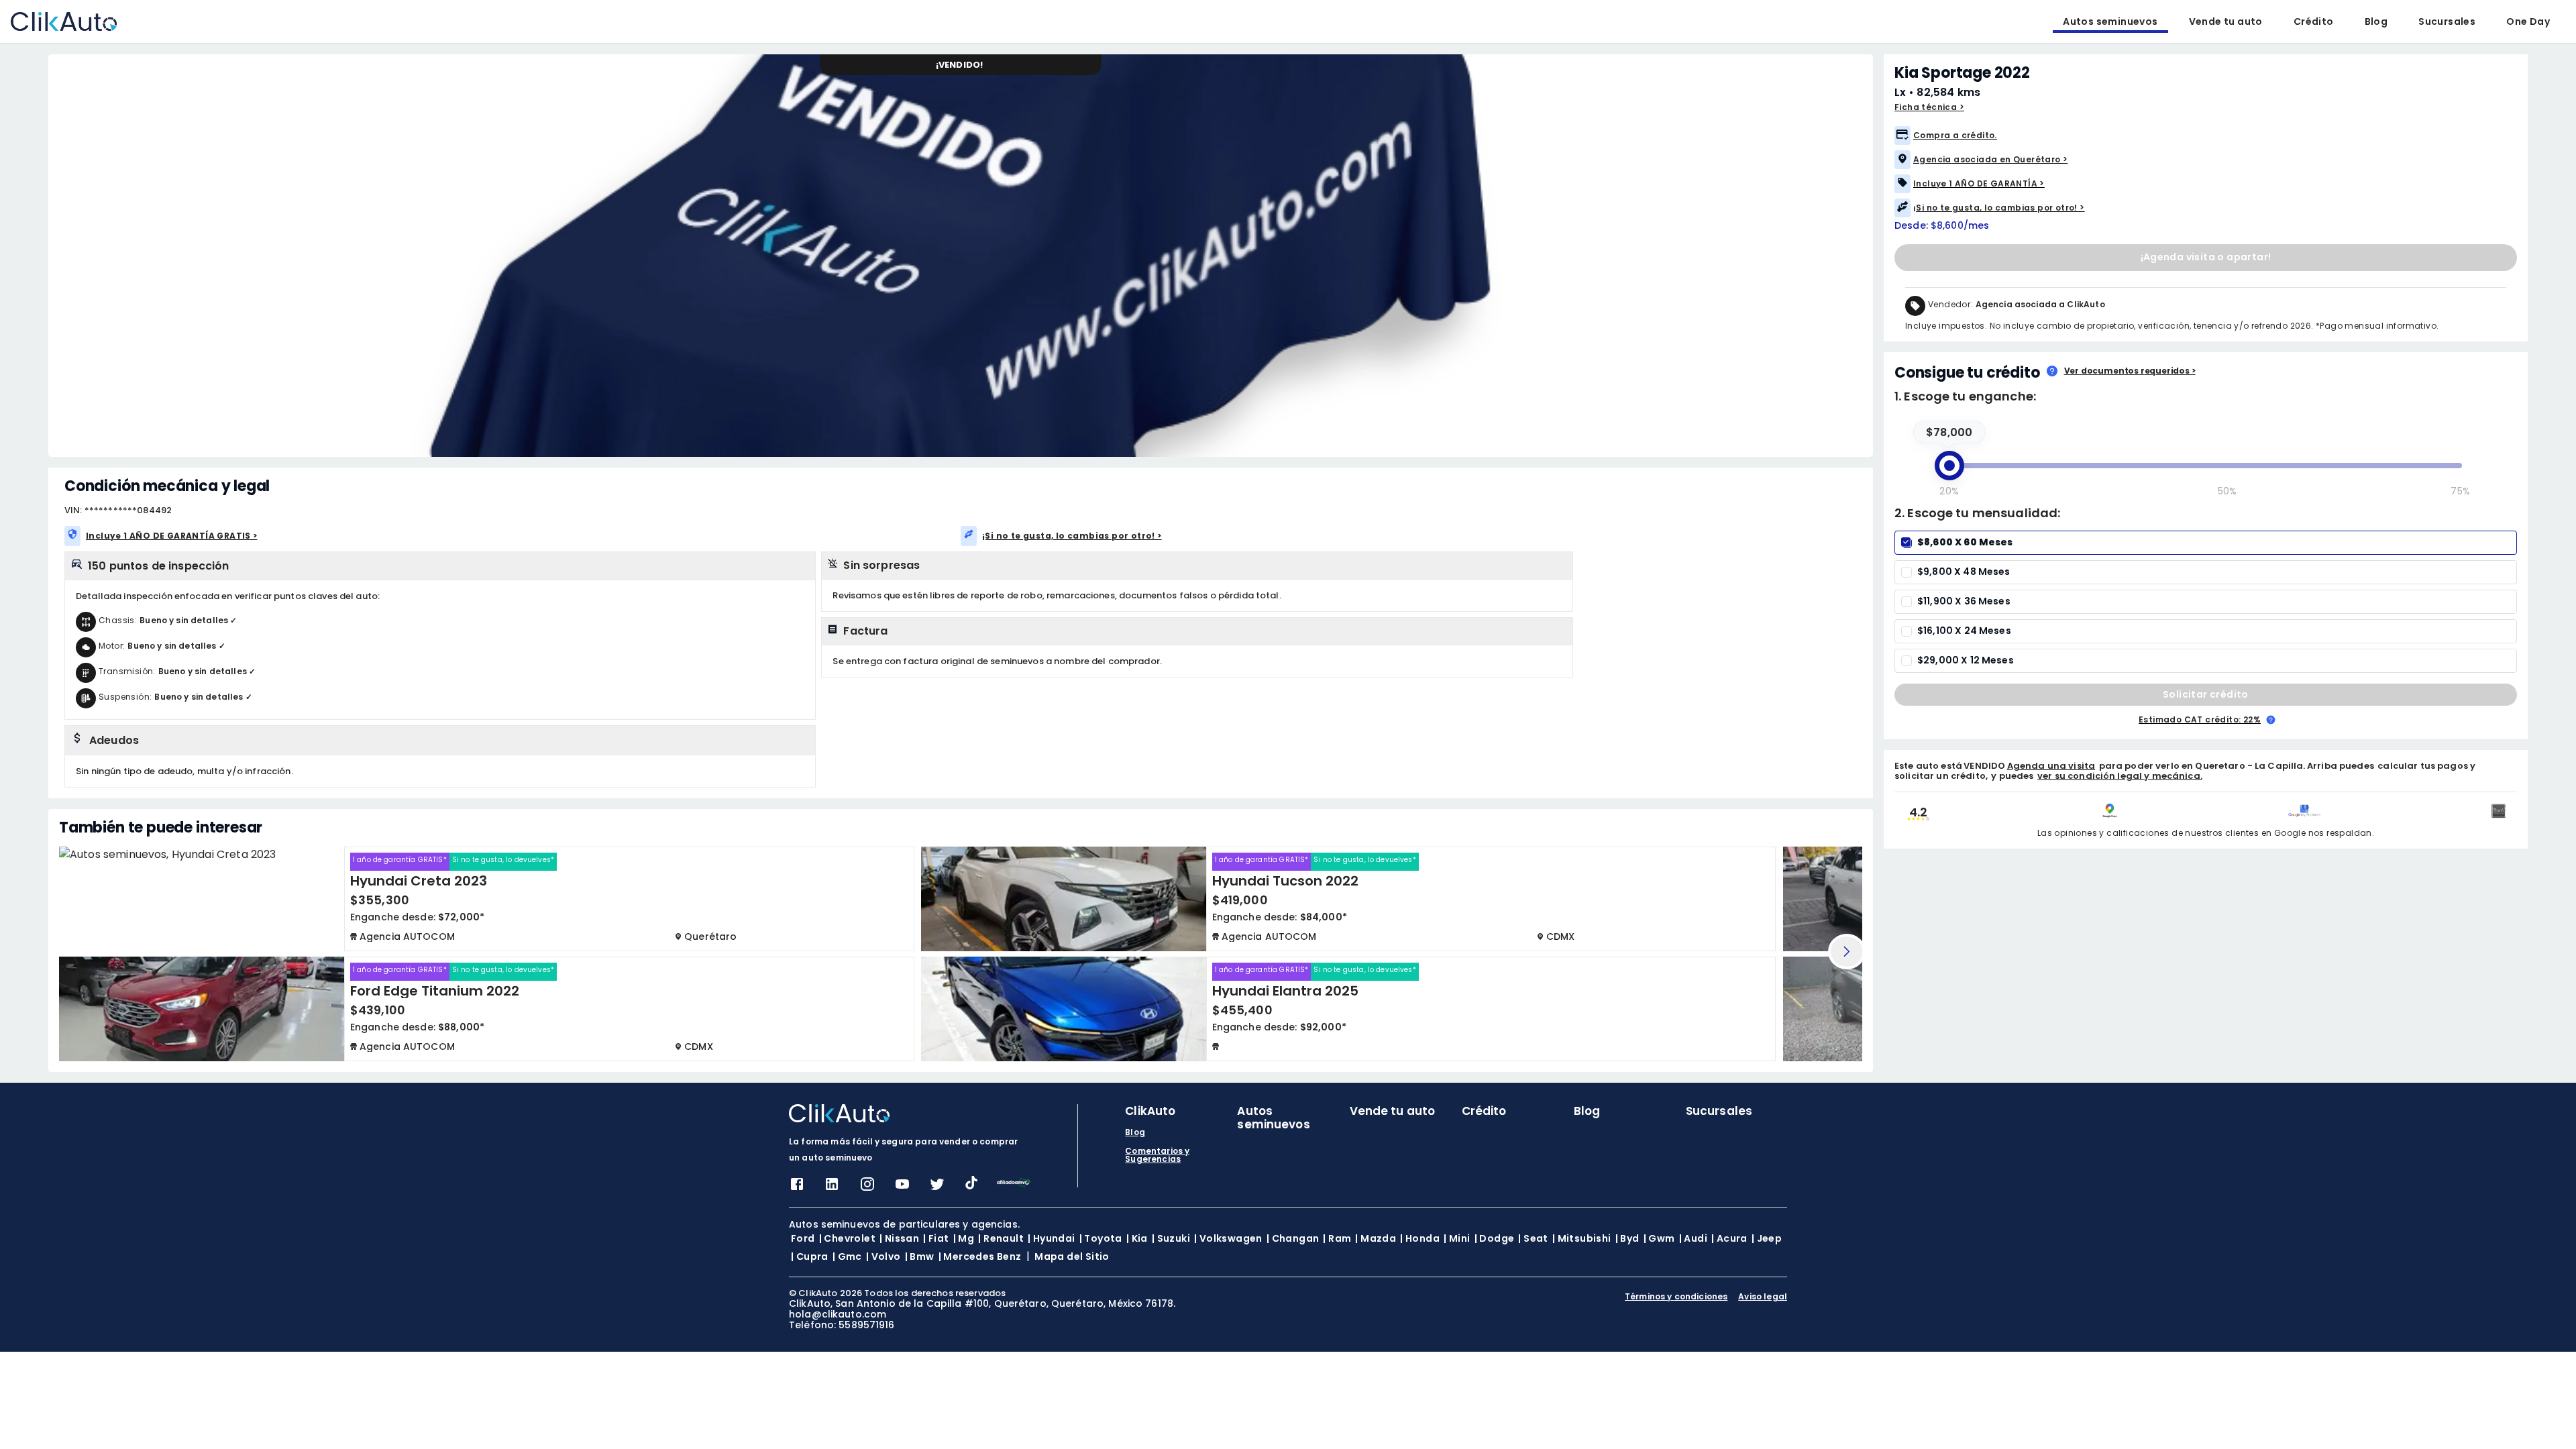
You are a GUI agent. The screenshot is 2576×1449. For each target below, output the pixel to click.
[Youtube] (902, 1188)
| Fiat (936, 1238)
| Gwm (1659, 1238)
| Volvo (883, 1256)
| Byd (1627, 1238)
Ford (803, 1238)
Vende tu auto (2226, 21)
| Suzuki (1171, 1238)
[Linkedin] (832, 1188)
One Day (2528, 21)
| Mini (1457, 1238)
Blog (2376, 21)
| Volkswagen (1228, 1238)
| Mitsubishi (1582, 1238)
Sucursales (2447, 21)
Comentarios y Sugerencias (1157, 1155)
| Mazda (1376, 1238)
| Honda (1420, 1238)
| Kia (1137, 1238)
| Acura (1729, 1238)
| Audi (1693, 1238)
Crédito (2314, 21)
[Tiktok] (971, 1186)
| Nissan (899, 1238)
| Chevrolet (847, 1238)
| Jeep (1767, 1238)
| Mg (964, 1238)
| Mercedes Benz (980, 1256)
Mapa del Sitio (1072, 1256)
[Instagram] (867, 1188)
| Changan (1293, 1238)
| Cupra (810, 1256)
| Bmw (920, 1256)
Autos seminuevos (2110, 21)
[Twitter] (937, 1188)
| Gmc (847, 1256)
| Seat (1533, 1238)
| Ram (1337, 1238)
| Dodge (1495, 1238)
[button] (2203, 136)
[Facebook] (797, 1188)
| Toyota (1101, 1238)
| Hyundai (1052, 1238)
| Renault (1001, 1238)
